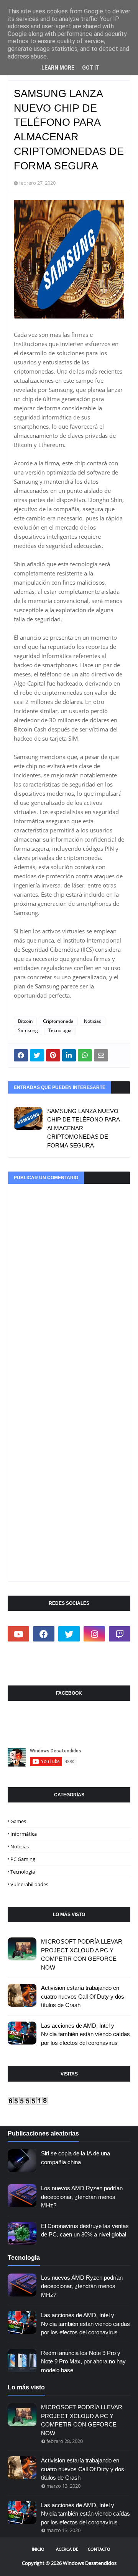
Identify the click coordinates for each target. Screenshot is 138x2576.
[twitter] (69, 1634)
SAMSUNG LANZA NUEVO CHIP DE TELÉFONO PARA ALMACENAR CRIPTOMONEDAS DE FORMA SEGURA (83, 1128)
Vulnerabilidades (29, 1884)
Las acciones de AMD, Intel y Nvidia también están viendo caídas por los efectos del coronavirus (85, 2034)
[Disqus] (69, 1279)
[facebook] (44, 1634)
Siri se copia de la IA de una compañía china (76, 2158)
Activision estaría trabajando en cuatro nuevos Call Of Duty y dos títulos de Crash (83, 1996)
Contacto (99, 2549)
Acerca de (67, 2549)
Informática (24, 1834)
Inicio (38, 2549)
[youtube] (18, 1634)
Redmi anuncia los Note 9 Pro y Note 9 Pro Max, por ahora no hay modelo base (83, 2361)
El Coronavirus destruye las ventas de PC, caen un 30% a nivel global (85, 2230)
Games (18, 1821)
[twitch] (120, 1634)
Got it (91, 68)
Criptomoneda (58, 1021)
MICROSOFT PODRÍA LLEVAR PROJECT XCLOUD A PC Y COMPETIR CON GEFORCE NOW (82, 1954)
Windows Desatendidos (90, 2563)
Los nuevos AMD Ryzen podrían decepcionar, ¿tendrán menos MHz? (82, 2197)
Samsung (28, 1030)
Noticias (93, 1021)
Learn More (58, 68)
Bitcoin (25, 1021)
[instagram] (94, 1634)
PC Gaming (23, 1859)
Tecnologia (60, 1030)
